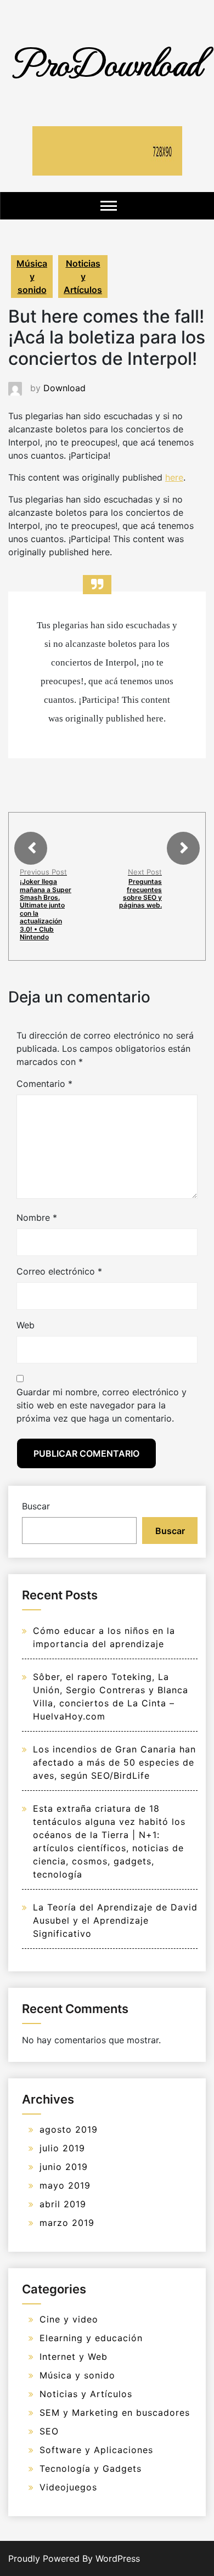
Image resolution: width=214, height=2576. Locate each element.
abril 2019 (63, 2204)
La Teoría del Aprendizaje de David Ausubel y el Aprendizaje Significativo (115, 1920)
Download (64, 388)
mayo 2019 (65, 2185)
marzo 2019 (67, 2223)
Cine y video (69, 2319)
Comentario (44, 1084)
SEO (49, 2431)
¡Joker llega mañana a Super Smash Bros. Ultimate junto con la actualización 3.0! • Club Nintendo (46, 909)
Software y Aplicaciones (96, 2450)
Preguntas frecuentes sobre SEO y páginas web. (140, 893)
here (174, 477)
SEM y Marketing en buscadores (115, 2412)
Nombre (37, 1217)
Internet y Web (74, 2357)
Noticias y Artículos (83, 277)
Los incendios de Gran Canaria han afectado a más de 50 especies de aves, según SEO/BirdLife (114, 1762)
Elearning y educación (91, 2338)
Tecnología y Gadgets (91, 2468)
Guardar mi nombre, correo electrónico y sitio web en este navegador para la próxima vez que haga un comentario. (102, 1405)
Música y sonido (32, 277)
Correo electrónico (59, 1271)
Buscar (36, 1506)
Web (26, 1325)
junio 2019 (64, 2167)
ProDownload (107, 62)
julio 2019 (62, 2148)
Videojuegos (68, 2487)
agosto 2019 (69, 2129)
